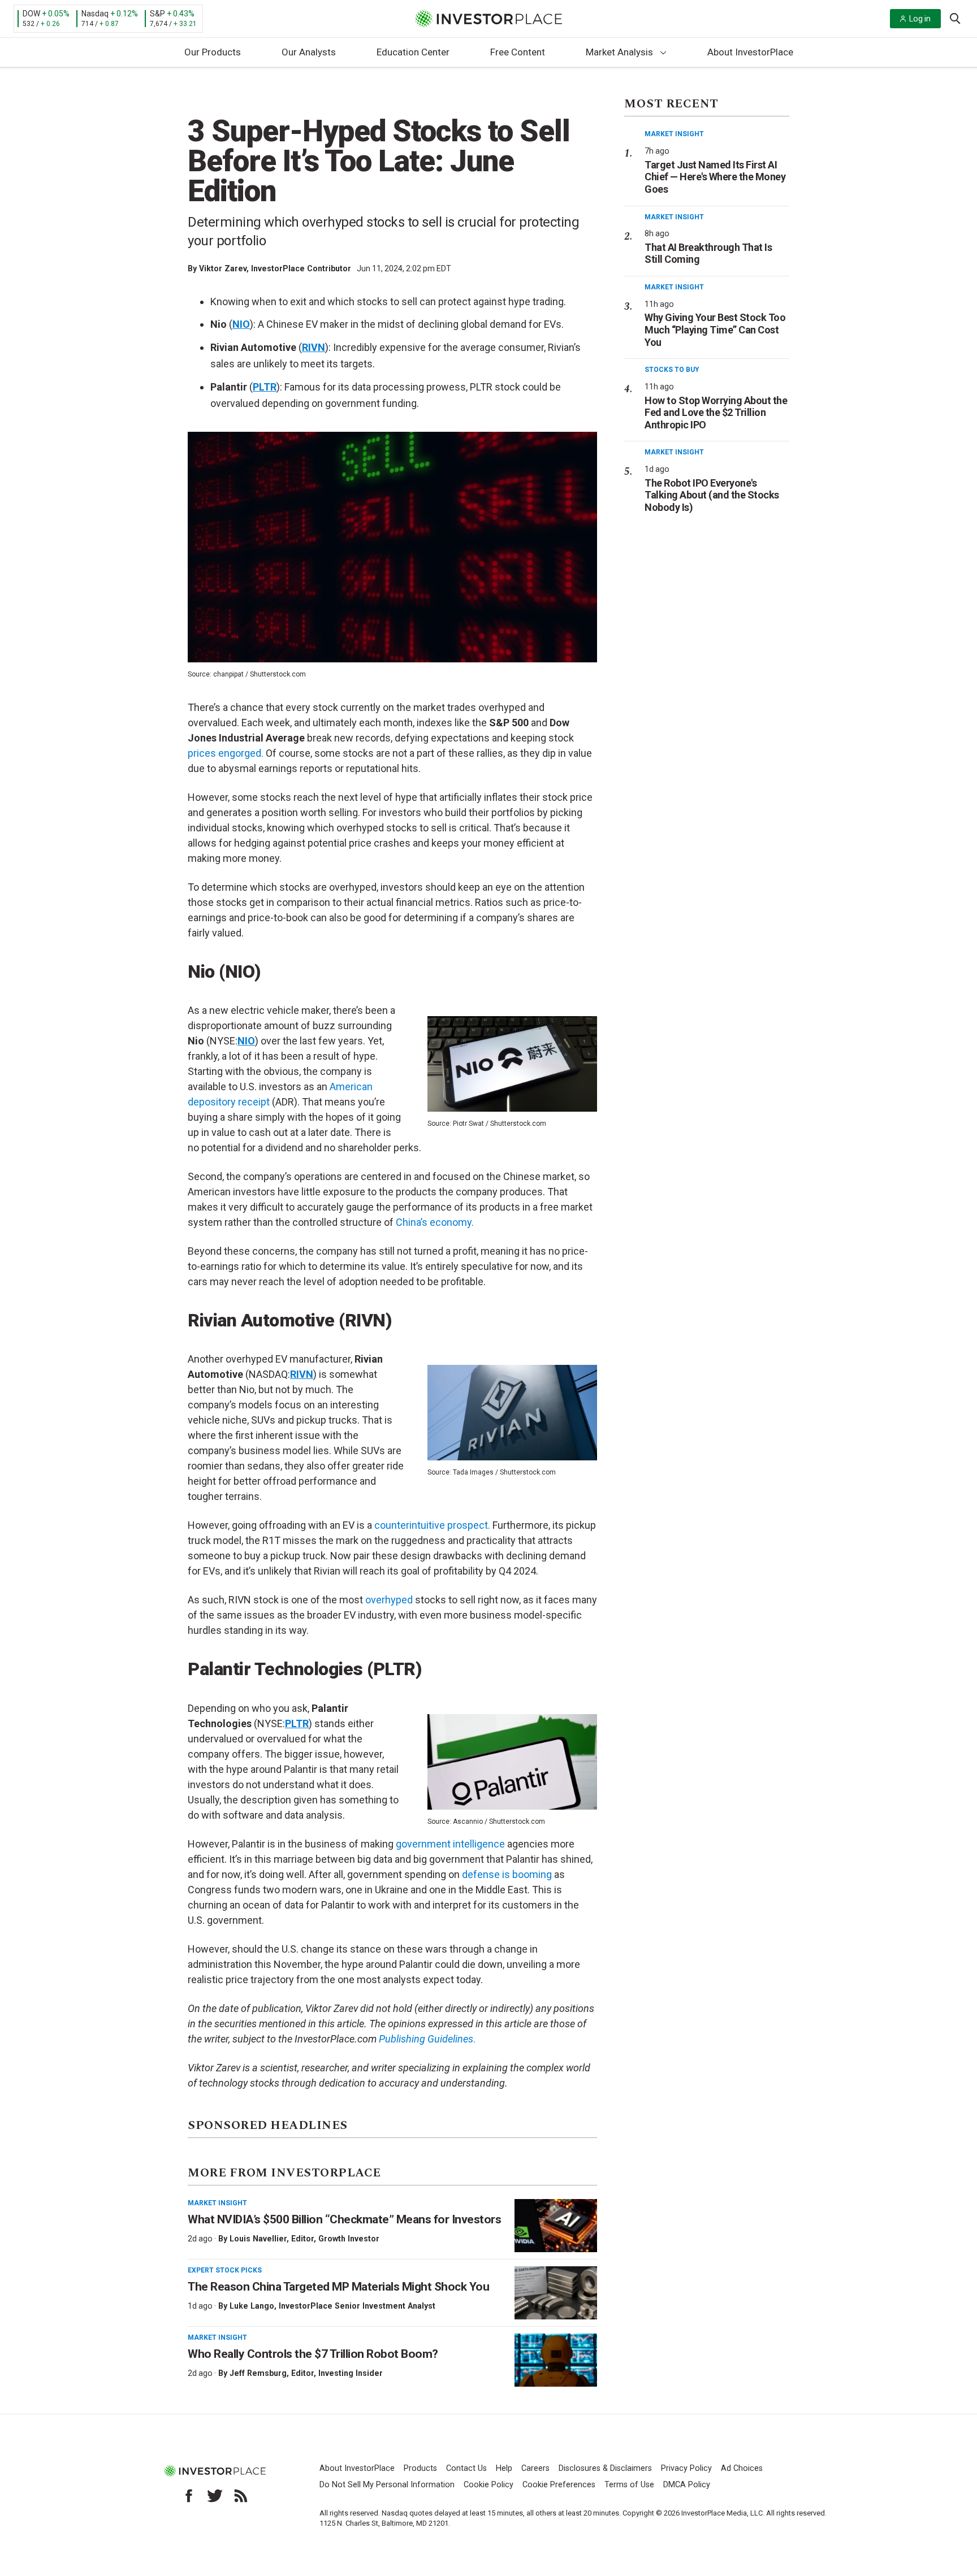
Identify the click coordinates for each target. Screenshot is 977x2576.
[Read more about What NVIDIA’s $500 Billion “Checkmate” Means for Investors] (556, 2226)
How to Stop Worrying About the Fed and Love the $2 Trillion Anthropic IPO (716, 413)
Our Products (213, 52)
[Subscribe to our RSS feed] (241, 2496)
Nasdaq (95, 14)
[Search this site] (955, 18)
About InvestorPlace (750, 52)
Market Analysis (619, 52)
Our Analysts (309, 52)
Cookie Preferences (559, 2485)
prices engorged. (226, 753)
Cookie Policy (488, 2485)
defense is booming (507, 1874)
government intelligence (450, 1844)
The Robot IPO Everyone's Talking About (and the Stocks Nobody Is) (712, 495)
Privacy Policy (686, 2468)
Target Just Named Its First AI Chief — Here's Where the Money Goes (715, 177)
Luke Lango (252, 2306)
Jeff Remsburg (258, 2373)
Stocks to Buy (672, 370)
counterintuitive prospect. (432, 1525)
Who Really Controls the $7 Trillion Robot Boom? (313, 2354)
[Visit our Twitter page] (215, 2496)
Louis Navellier (258, 2239)
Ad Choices (742, 2468)
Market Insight (217, 2203)
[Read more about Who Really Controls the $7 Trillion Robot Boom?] (556, 2360)
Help (504, 2468)
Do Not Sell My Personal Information (387, 2485)
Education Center (413, 52)
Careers (535, 2468)
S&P (157, 14)
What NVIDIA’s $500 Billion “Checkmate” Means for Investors (344, 2219)
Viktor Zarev (223, 268)
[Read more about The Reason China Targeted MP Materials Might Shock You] (556, 2293)
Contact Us (466, 2468)
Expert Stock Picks (225, 2270)
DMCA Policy (687, 2485)
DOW (31, 14)
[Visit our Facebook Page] (189, 2496)
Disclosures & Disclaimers (605, 2468)
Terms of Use (629, 2485)
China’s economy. (435, 1222)
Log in (920, 19)
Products (420, 2468)
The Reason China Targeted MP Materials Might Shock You (338, 2287)
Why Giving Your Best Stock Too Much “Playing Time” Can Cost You (715, 329)
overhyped (389, 1600)
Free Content (518, 52)
